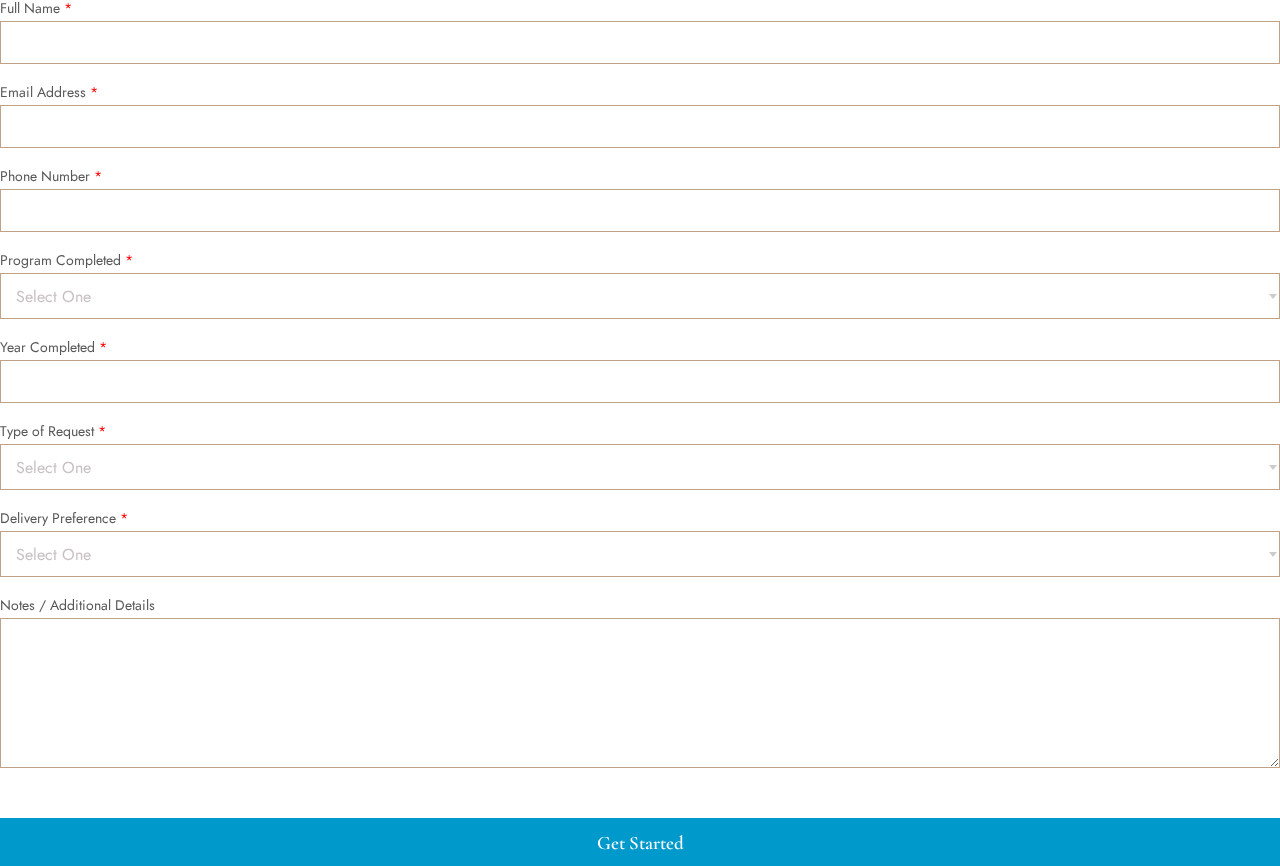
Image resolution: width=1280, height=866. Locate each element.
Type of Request (53, 432)
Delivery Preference (64, 519)
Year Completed (53, 348)
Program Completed (66, 261)
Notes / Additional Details (77, 606)
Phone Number (51, 177)
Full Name (36, 9)
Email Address (49, 93)
